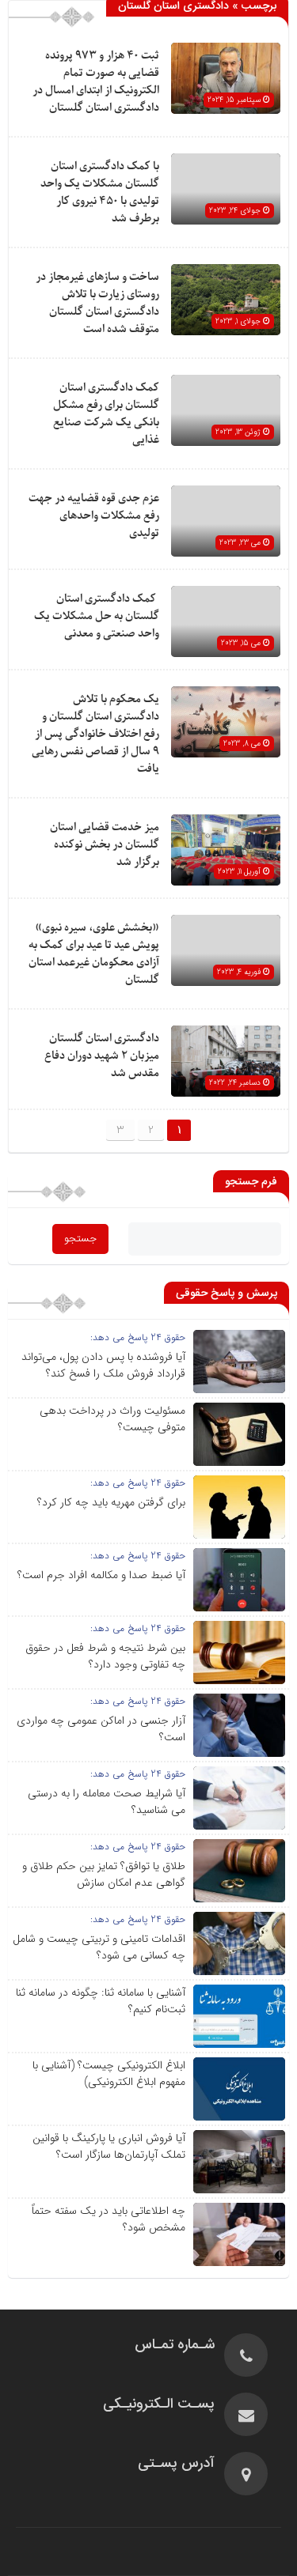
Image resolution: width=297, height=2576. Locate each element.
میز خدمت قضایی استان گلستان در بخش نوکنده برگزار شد (105, 845)
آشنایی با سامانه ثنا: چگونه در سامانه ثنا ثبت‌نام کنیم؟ (101, 2001)
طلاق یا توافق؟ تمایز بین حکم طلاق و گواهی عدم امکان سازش (104, 1874)
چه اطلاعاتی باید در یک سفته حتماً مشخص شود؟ (109, 2219)
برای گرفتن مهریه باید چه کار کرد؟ (111, 1502)
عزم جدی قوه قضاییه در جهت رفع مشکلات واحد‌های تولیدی (94, 516)
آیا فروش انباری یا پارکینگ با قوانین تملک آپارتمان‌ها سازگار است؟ (109, 2146)
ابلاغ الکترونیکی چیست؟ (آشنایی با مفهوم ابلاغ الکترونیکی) (109, 2074)
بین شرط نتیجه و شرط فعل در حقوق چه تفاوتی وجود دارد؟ (105, 1656)
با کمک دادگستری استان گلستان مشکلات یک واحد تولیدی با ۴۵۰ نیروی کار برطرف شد (100, 193)
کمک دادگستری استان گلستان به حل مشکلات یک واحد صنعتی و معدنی (97, 616)
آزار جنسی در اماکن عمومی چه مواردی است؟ (101, 1729)
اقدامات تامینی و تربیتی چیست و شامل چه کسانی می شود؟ (99, 1947)
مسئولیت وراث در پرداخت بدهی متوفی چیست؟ (112, 1419)
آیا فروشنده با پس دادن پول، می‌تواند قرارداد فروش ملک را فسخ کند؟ (103, 1365)
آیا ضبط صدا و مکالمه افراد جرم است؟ (101, 1575)
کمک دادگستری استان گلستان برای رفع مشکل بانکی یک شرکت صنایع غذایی (106, 414)
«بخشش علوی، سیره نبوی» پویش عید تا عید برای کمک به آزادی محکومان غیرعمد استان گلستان (94, 954)
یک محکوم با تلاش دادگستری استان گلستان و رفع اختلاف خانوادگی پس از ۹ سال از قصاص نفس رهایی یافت (95, 734)
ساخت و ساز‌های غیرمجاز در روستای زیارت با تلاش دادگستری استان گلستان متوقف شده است (97, 303)
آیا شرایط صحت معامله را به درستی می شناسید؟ (107, 1802)
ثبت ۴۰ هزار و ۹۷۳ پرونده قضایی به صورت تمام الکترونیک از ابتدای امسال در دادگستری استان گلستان (96, 82)
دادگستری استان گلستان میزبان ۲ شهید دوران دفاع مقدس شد (102, 1056)
